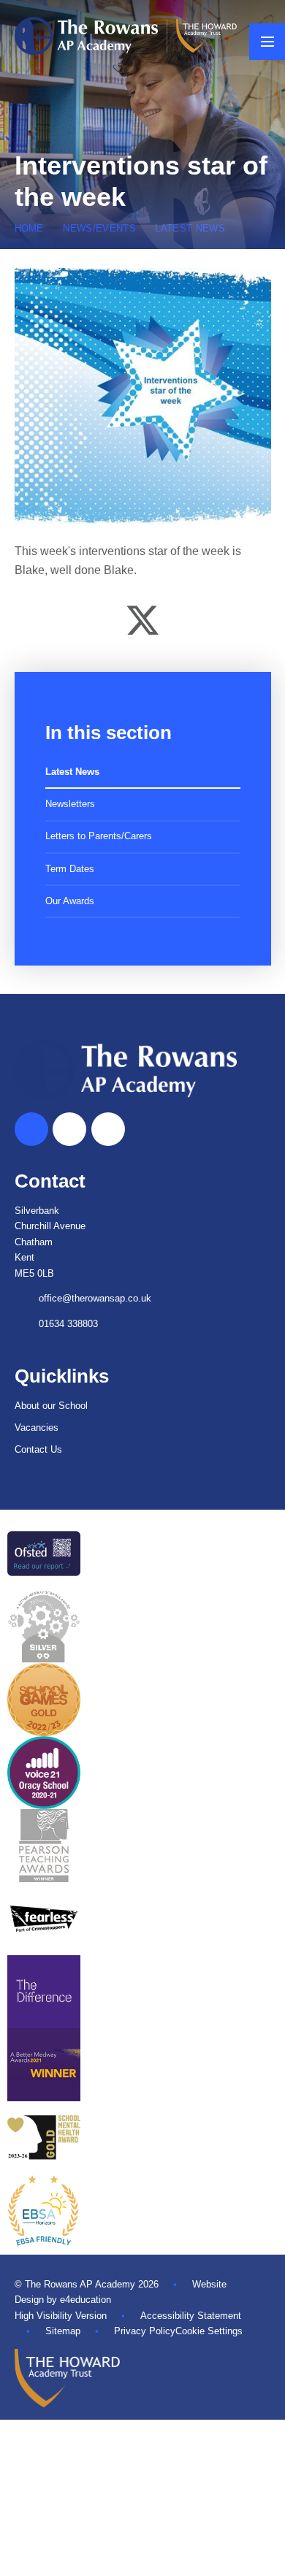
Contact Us (38, 1449)
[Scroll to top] (31, 1129)
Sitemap (63, 2331)
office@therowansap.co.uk (95, 1298)
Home (29, 228)
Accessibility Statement (191, 2316)
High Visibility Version (61, 2316)
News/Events (99, 228)
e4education (85, 2300)
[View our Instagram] (108, 1129)
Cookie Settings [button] (209, 2331)
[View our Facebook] (69, 1129)
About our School (51, 1406)
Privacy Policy (145, 2331)
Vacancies (37, 1427)
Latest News (190, 228)
